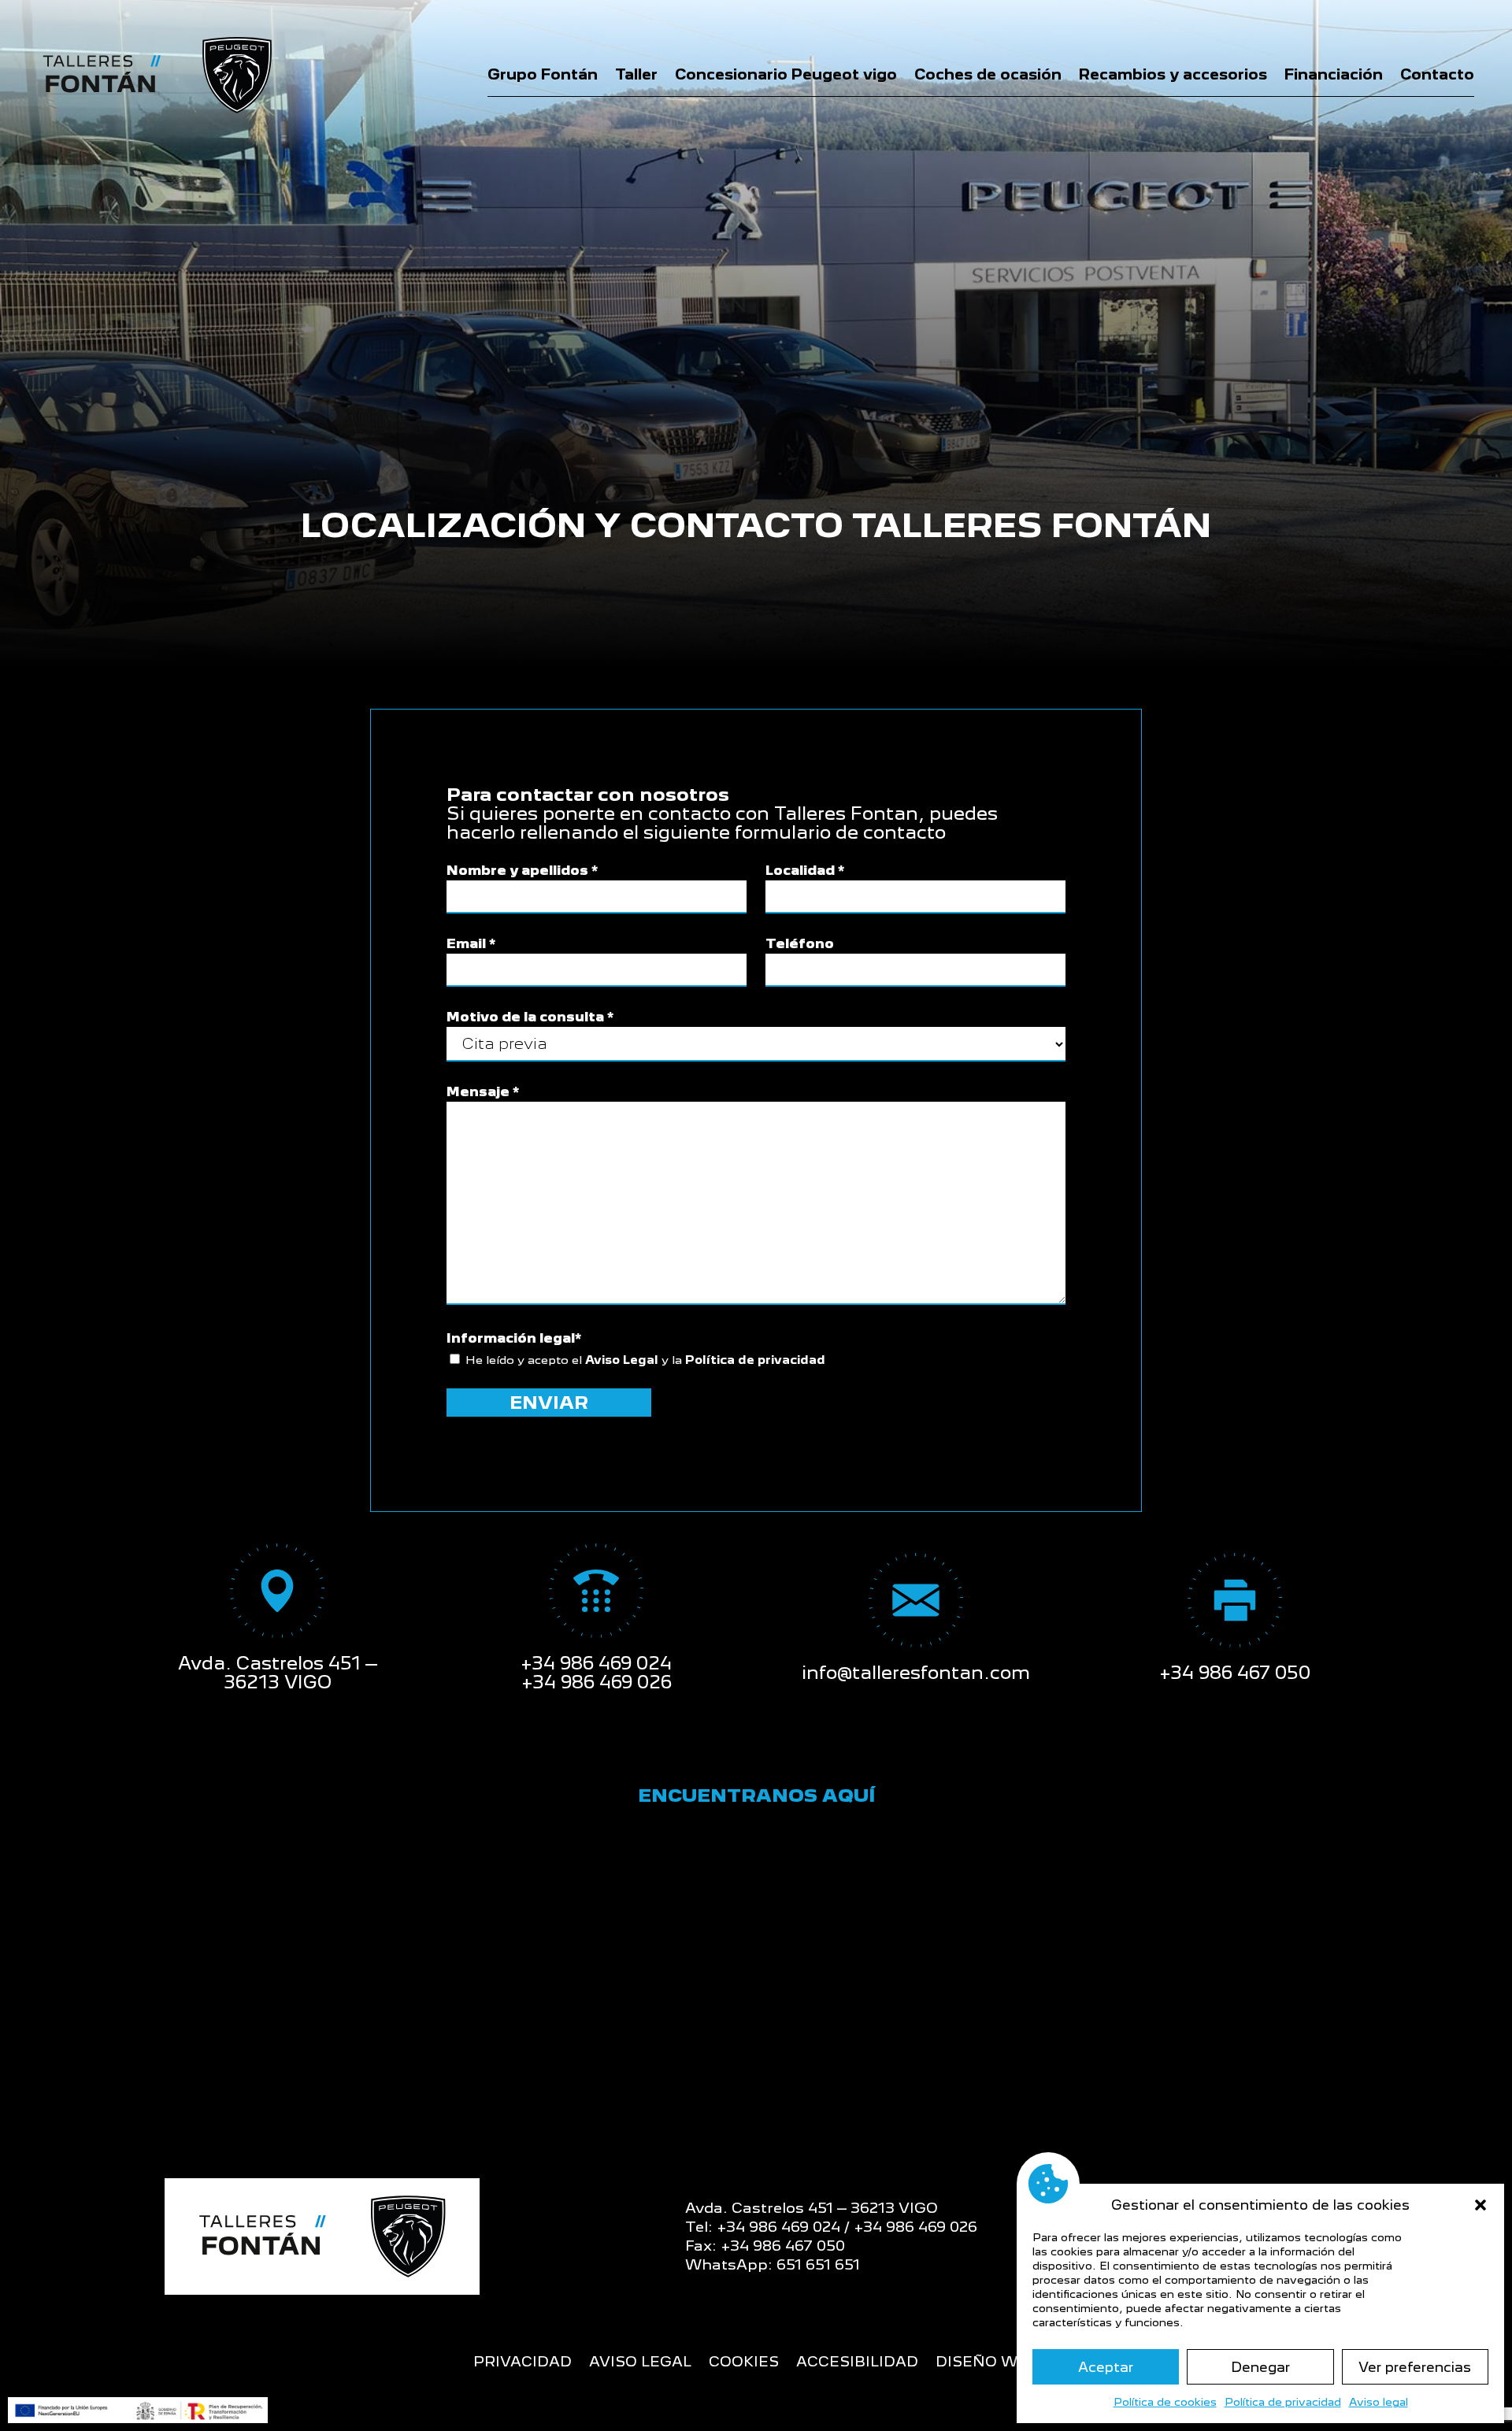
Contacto (1437, 74)
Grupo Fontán (543, 74)
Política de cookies (1165, 2402)
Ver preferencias (1415, 2367)
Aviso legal (1379, 2402)
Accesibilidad (857, 2363)
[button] (1480, 2205)
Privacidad (523, 2363)
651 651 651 (818, 2264)
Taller (636, 74)
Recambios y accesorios (1173, 74)
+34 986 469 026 (597, 1682)
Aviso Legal (622, 1360)
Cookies (744, 2363)
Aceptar (1106, 2367)
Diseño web (987, 2363)
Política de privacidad (1283, 2402)
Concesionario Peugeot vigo (786, 74)
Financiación (1334, 74)
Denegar (1260, 2367)
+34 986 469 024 (596, 1663)
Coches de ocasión (988, 74)
